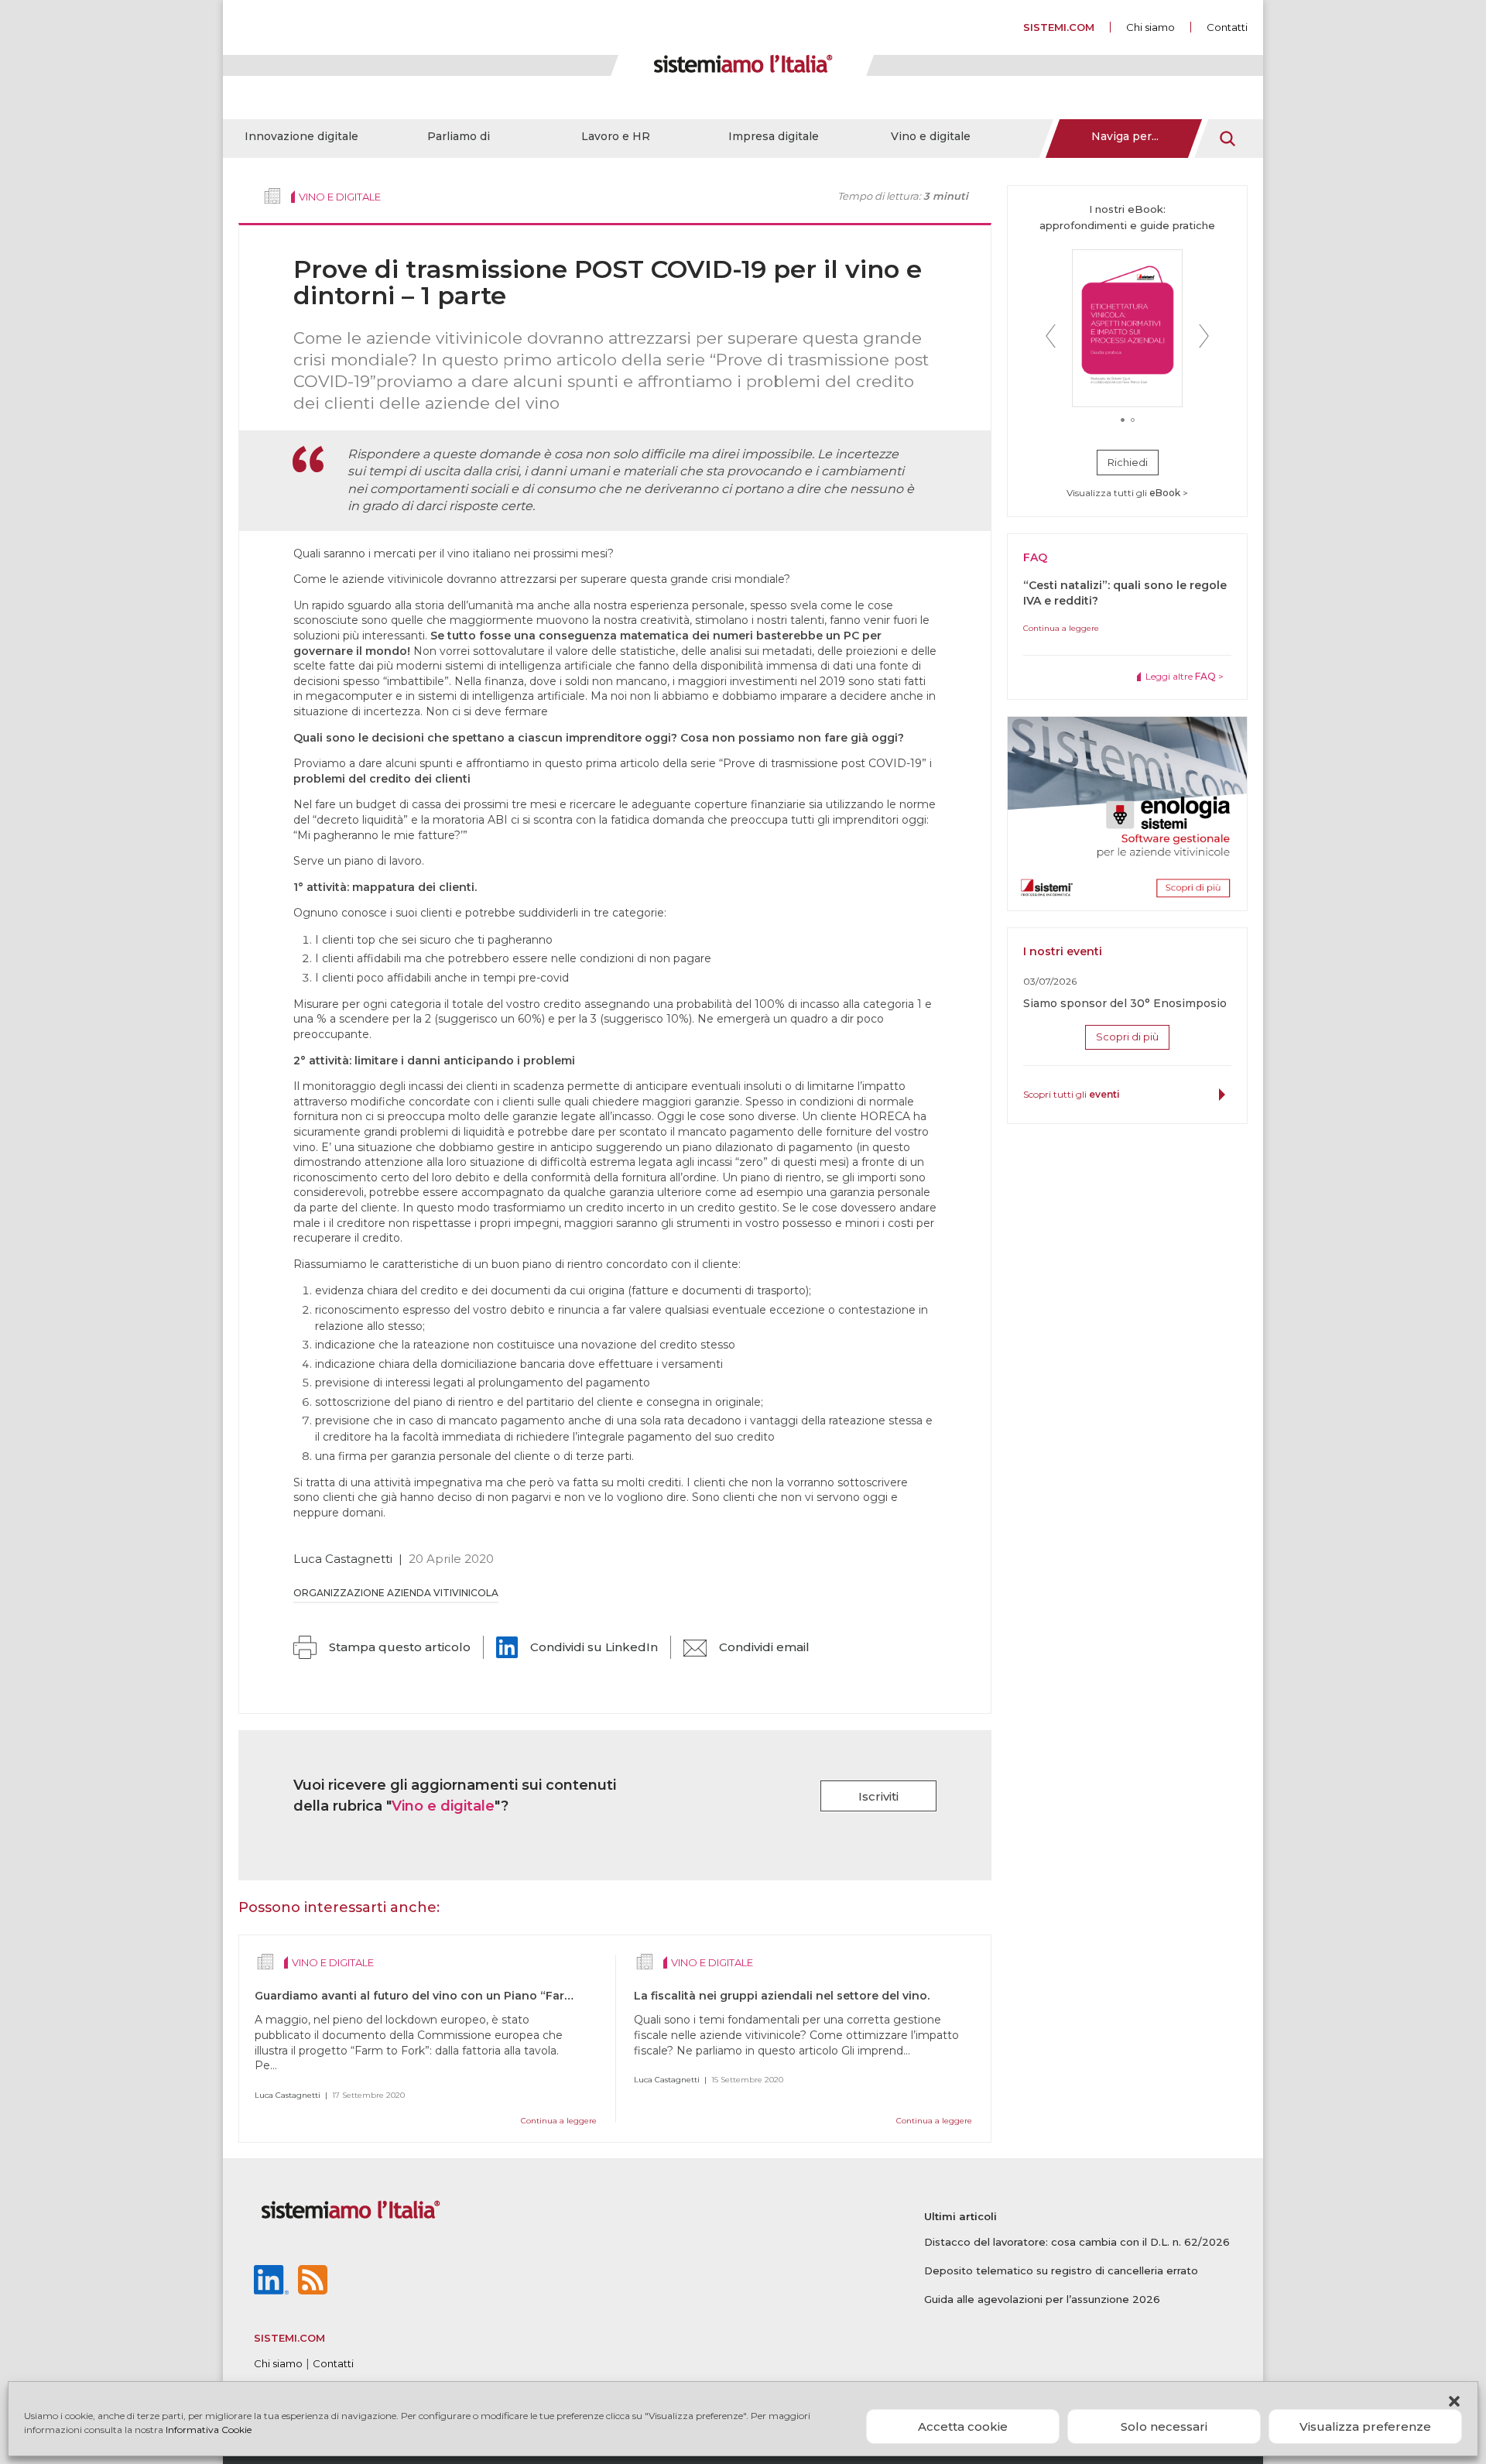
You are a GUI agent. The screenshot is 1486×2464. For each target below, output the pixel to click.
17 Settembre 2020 (368, 2095)
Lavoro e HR (616, 136)
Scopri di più (1127, 1037)
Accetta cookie (963, 2426)
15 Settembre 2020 (747, 2080)
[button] (1454, 2401)
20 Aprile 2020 (451, 1559)
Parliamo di (459, 136)
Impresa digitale (774, 136)
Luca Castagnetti (343, 1559)
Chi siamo (1150, 27)
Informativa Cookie (209, 2430)
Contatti (1227, 27)
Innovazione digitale (301, 136)
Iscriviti (878, 1796)
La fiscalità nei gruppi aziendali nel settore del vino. (782, 1996)
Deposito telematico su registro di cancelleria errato (1061, 2270)
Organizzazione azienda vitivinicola (396, 1593)
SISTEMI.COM (1059, 27)
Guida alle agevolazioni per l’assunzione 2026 (1042, 2299)
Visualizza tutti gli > (1127, 493)
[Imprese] (272, 196)
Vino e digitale (931, 136)
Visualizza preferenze (1365, 2426)
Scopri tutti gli (1072, 1094)
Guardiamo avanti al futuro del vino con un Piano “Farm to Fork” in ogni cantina (485, 1996)
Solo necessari (1164, 2426)
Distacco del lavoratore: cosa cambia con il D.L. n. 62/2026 (1077, 2242)
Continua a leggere (559, 2121)
